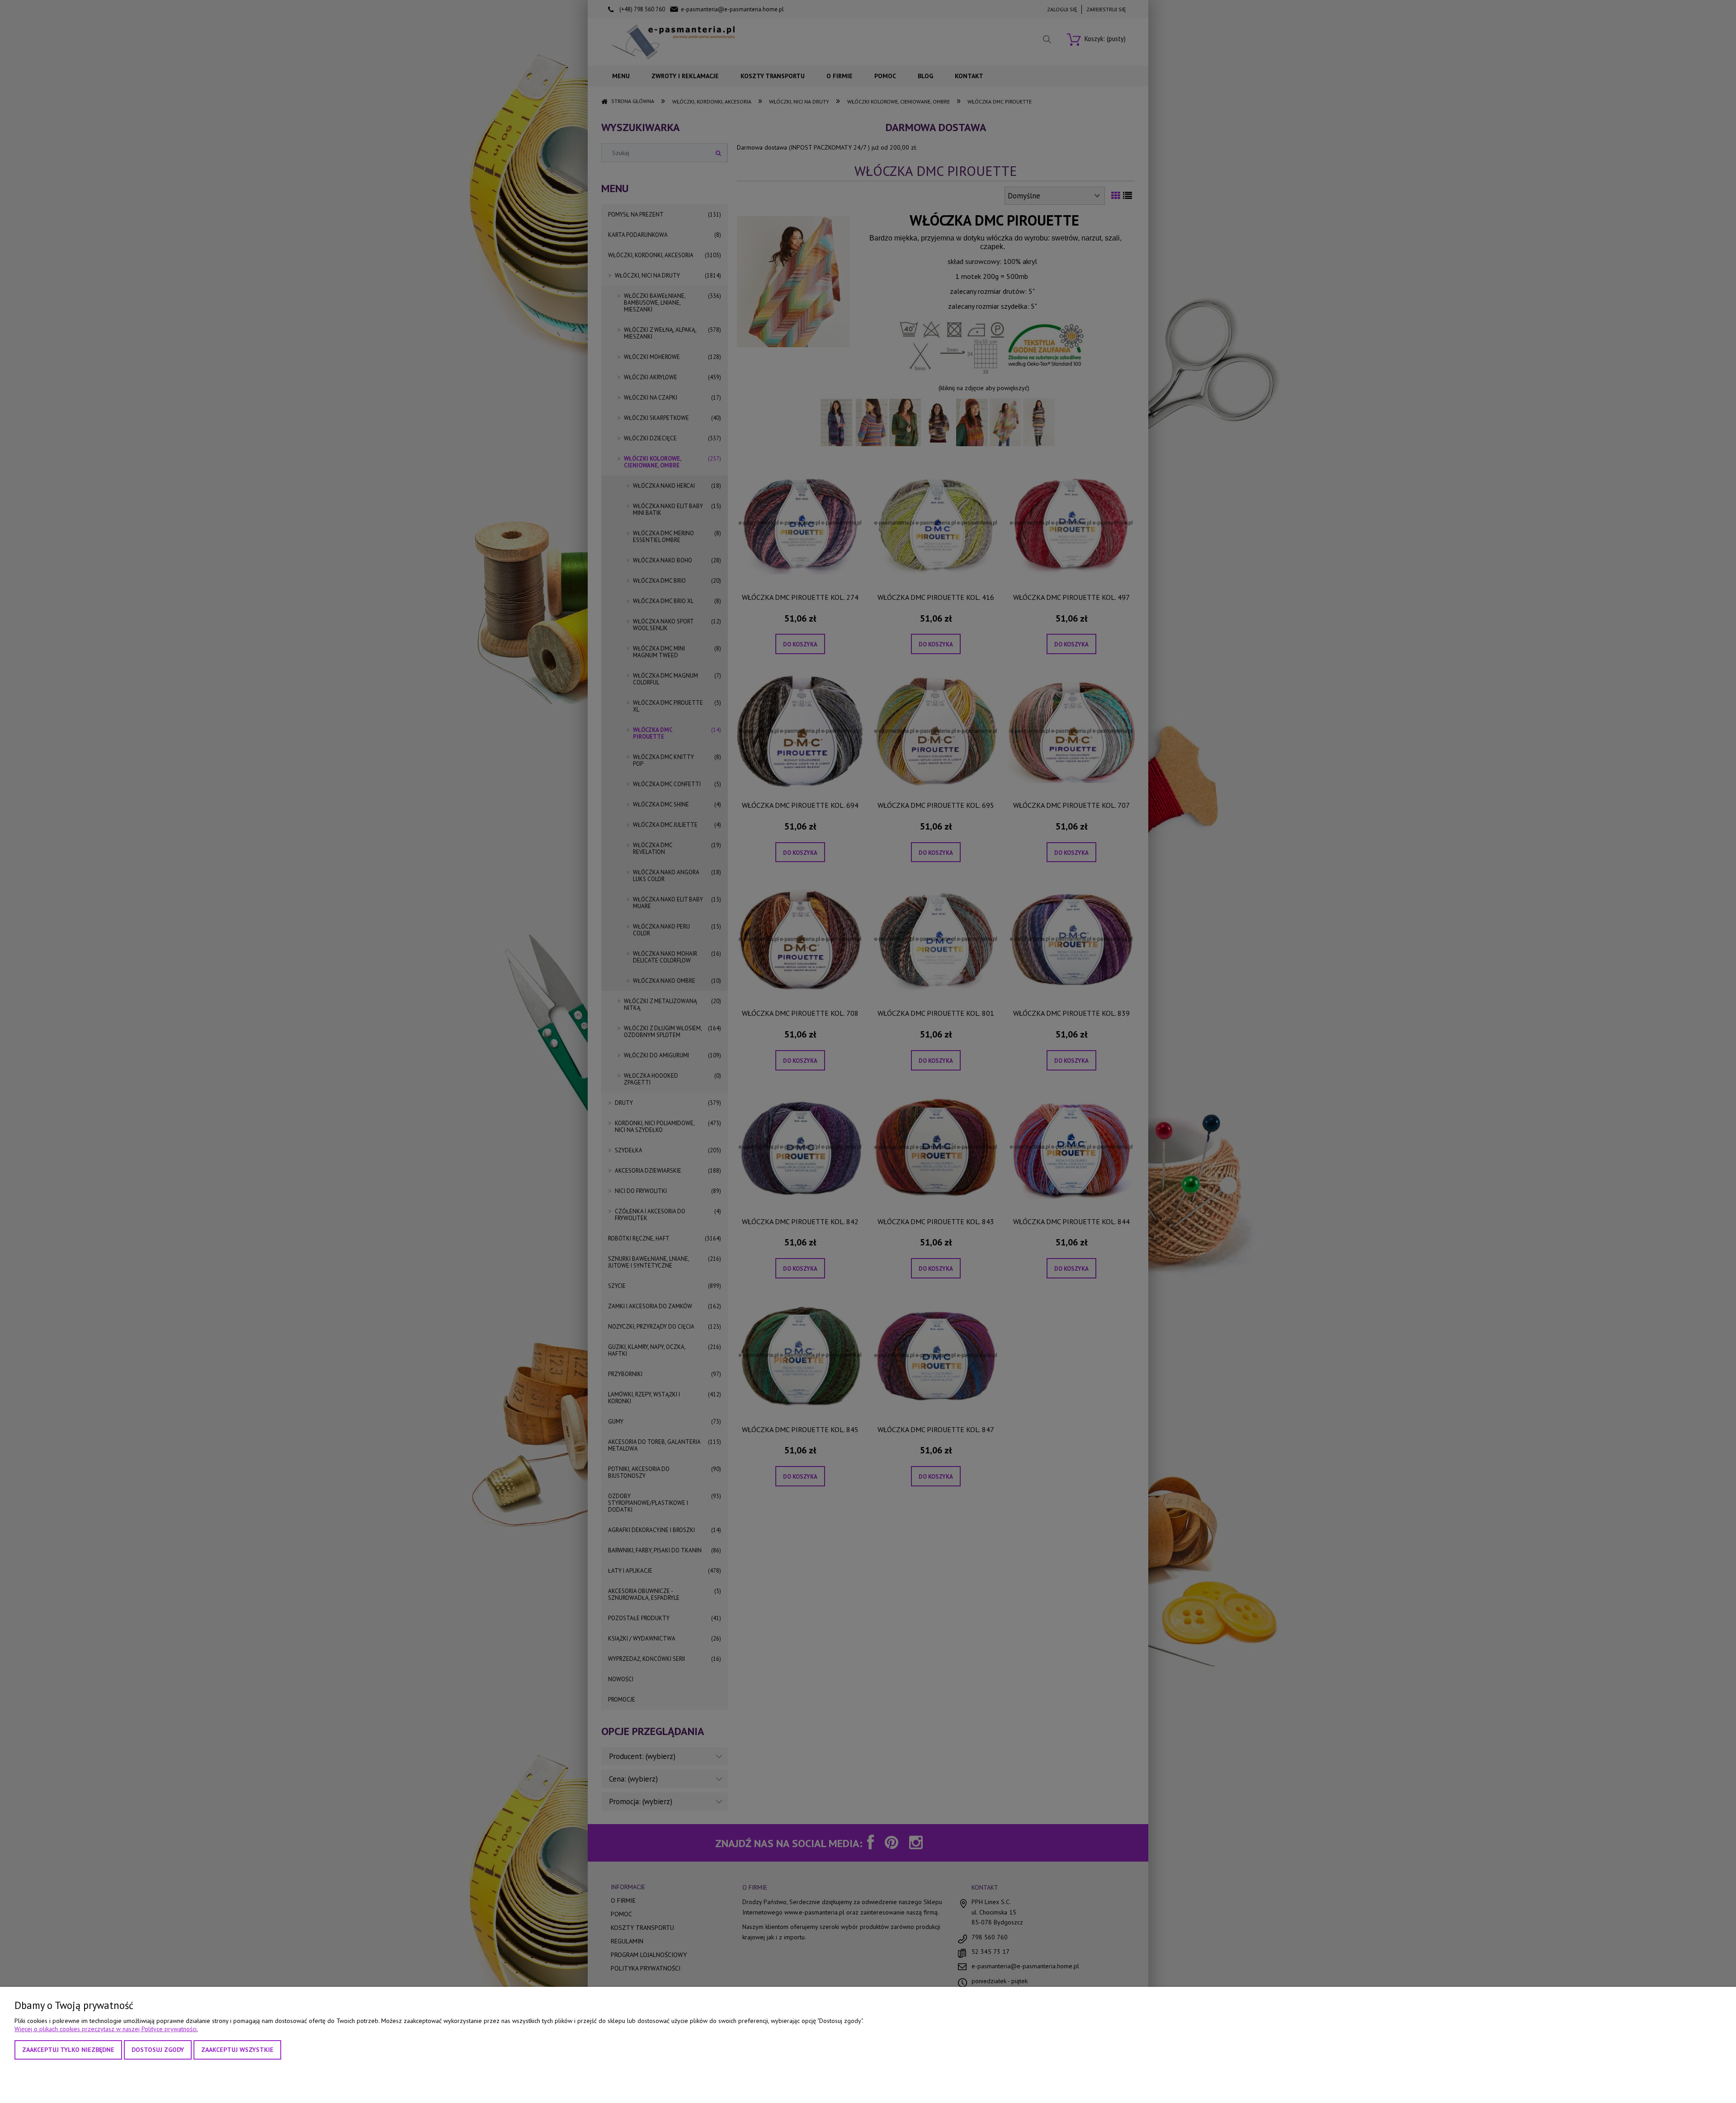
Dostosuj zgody (158, 2050)
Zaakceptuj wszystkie (237, 2050)
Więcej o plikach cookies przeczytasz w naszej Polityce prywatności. (106, 2029)
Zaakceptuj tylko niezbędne (68, 2050)
